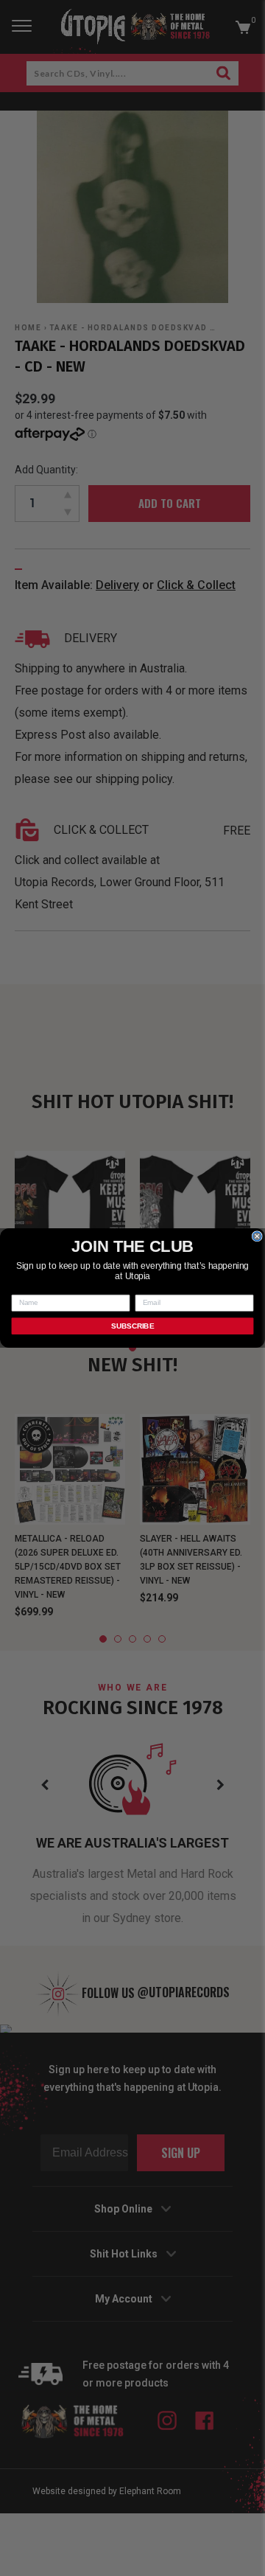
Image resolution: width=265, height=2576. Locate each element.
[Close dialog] (257, 1236)
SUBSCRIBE (132, 1326)
